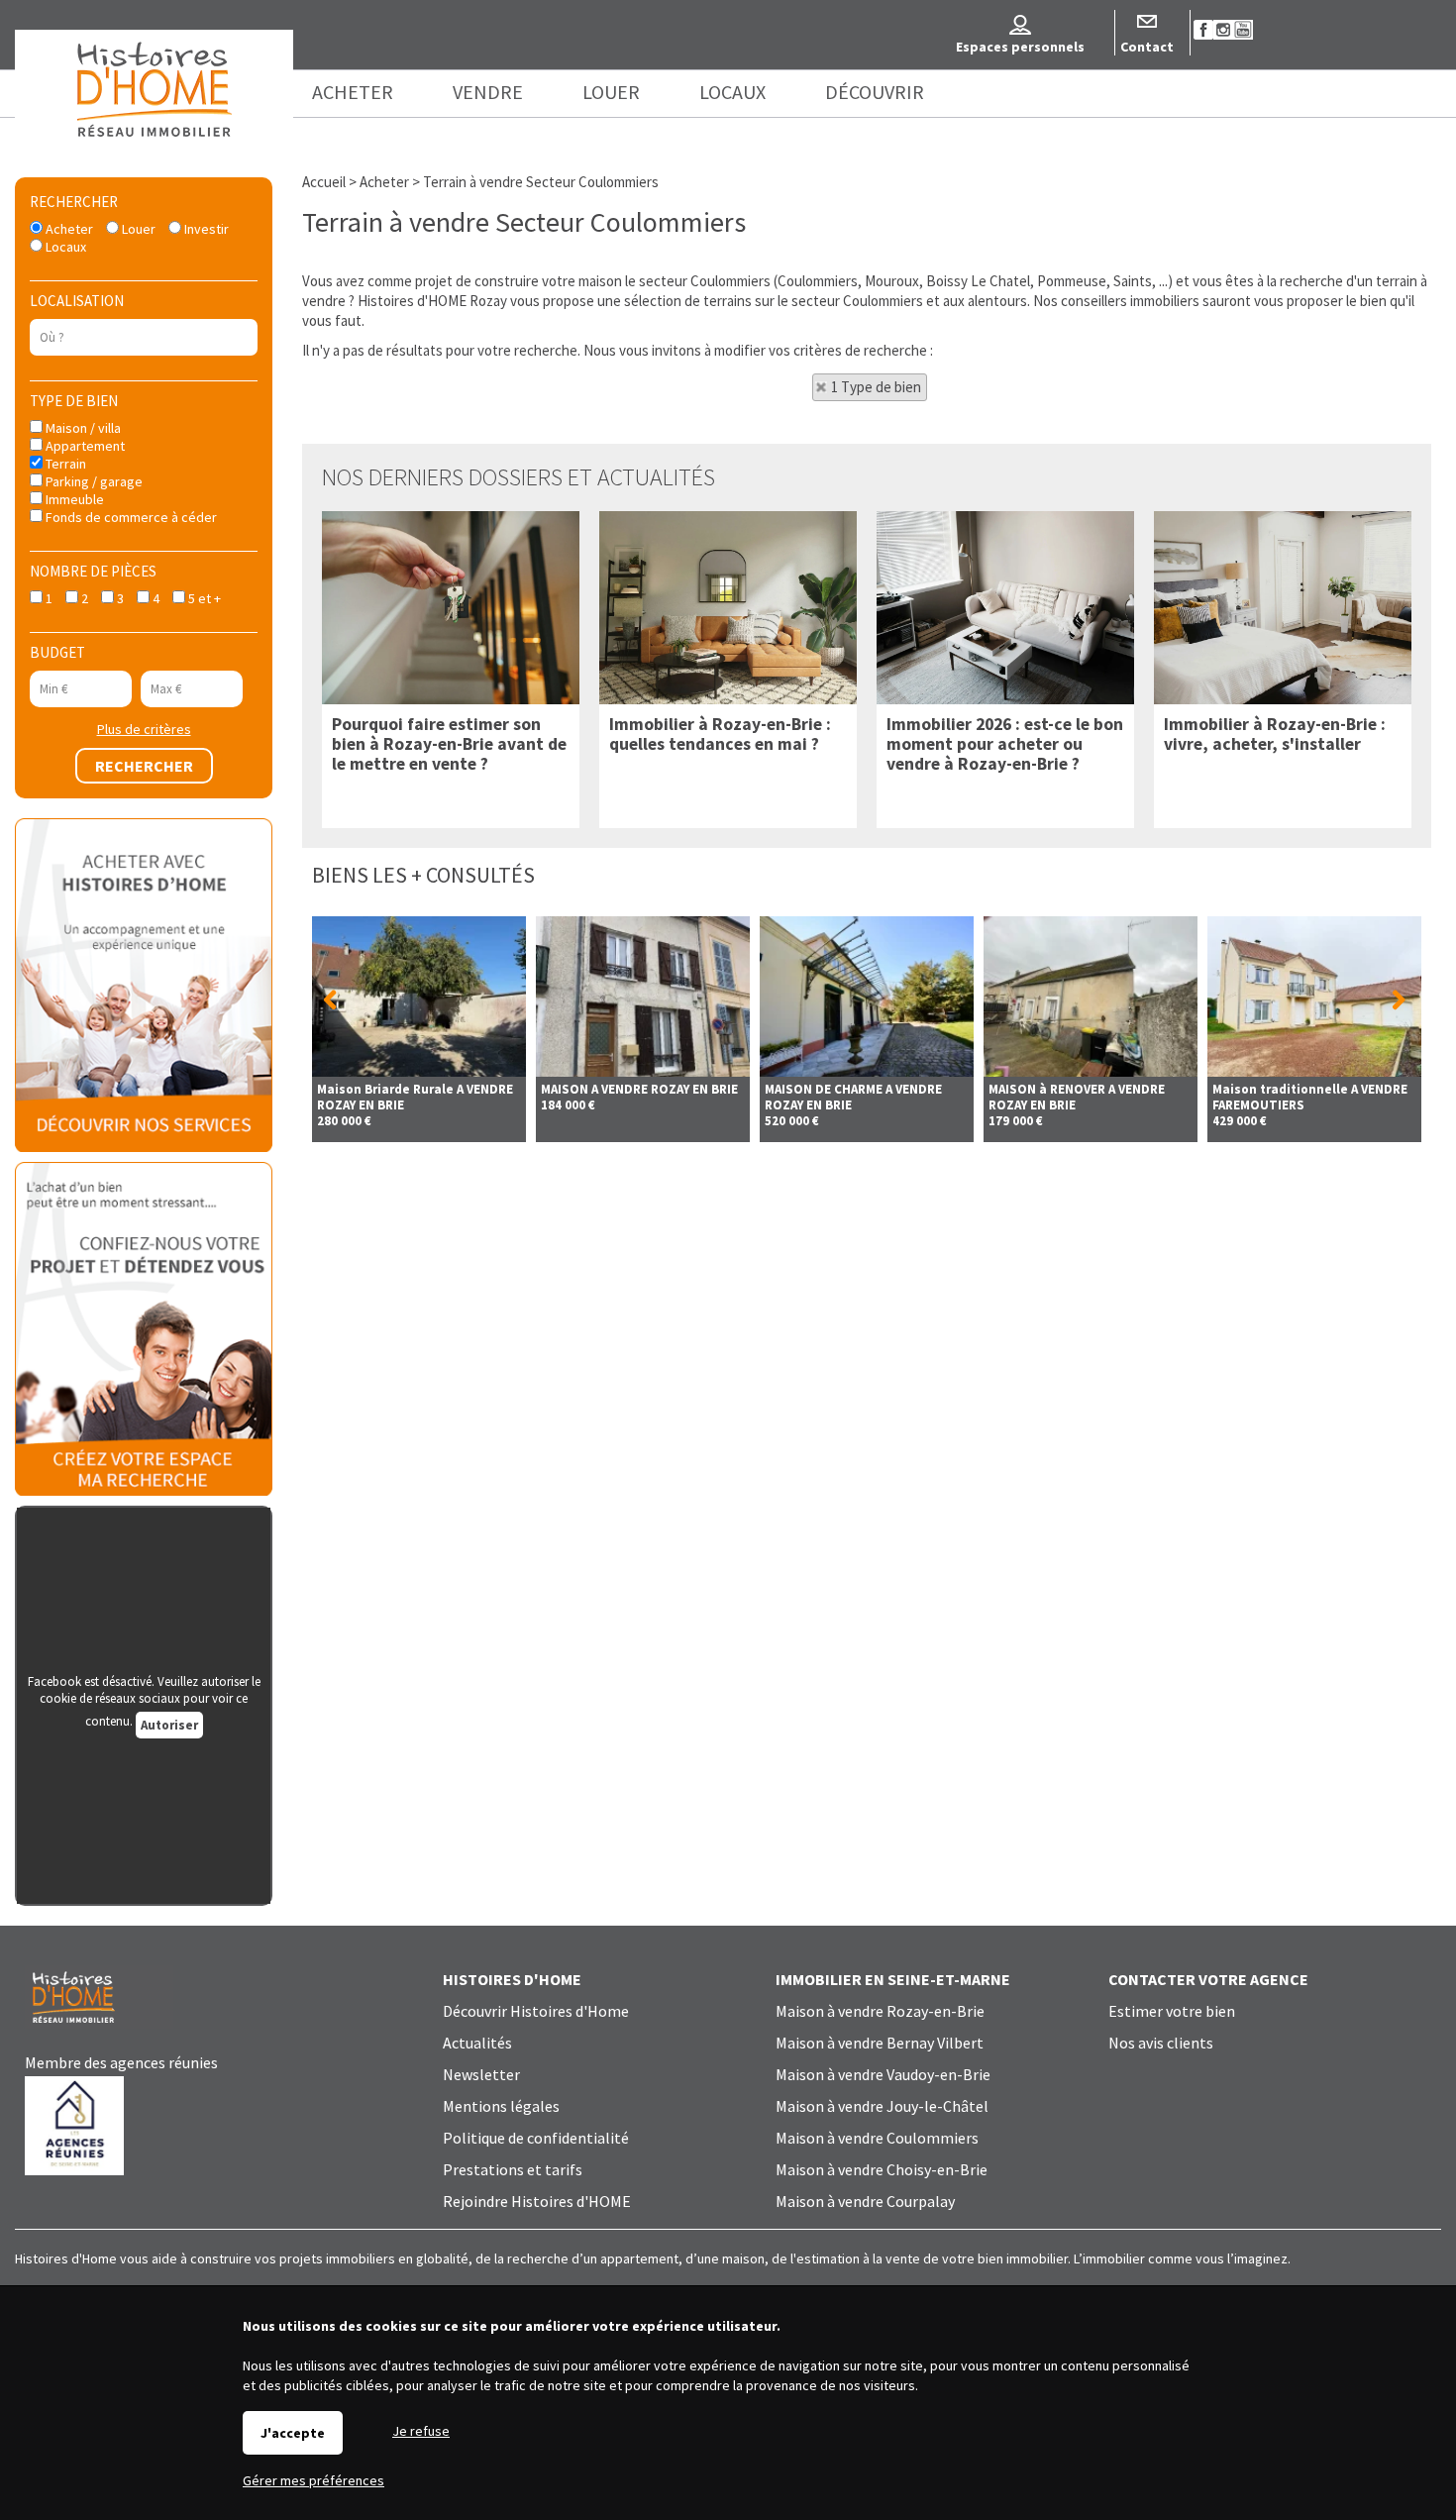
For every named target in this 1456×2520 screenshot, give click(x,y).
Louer (137, 229)
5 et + (203, 598)
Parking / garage (93, 481)
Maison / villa (82, 428)
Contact (1147, 47)
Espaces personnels (1020, 47)
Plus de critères (144, 729)
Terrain (64, 464)
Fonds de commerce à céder (130, 517)
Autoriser (169, 1725)
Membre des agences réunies (121, 2062)
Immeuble (73, 499)
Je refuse (421, 2431)
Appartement (84, 446)
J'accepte (293, 2433)
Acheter (68, 229)
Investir (205, 229)
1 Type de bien (876, 387)
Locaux (64, 247)
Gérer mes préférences (313, 2480)
